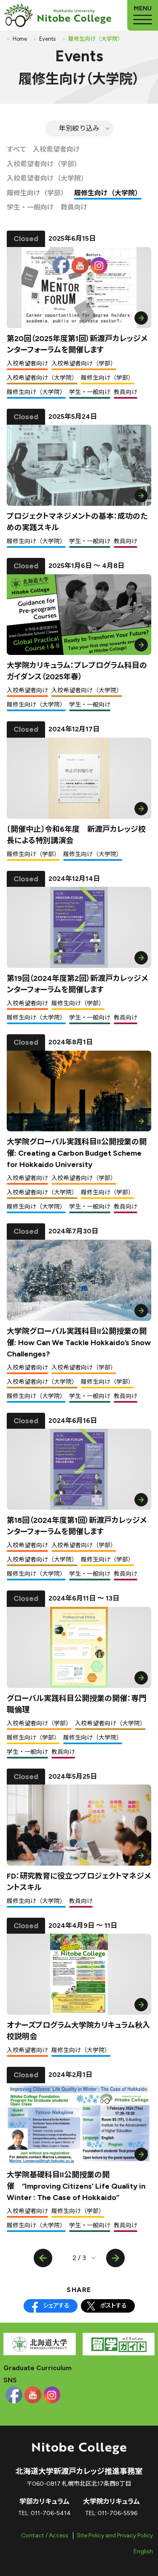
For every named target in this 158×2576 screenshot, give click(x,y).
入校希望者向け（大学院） (47, 178)
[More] (143, 15)
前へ (43, 2258)
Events (47, 39)
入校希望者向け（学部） (44, 164)
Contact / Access (45, 2535)
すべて (16, 149)
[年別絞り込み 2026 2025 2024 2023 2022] (79, 129)
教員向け (74, 207)
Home (20, 39)
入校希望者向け (56, 149)
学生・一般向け (30, 207)
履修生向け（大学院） (108, 193)
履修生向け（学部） (37, 193)
